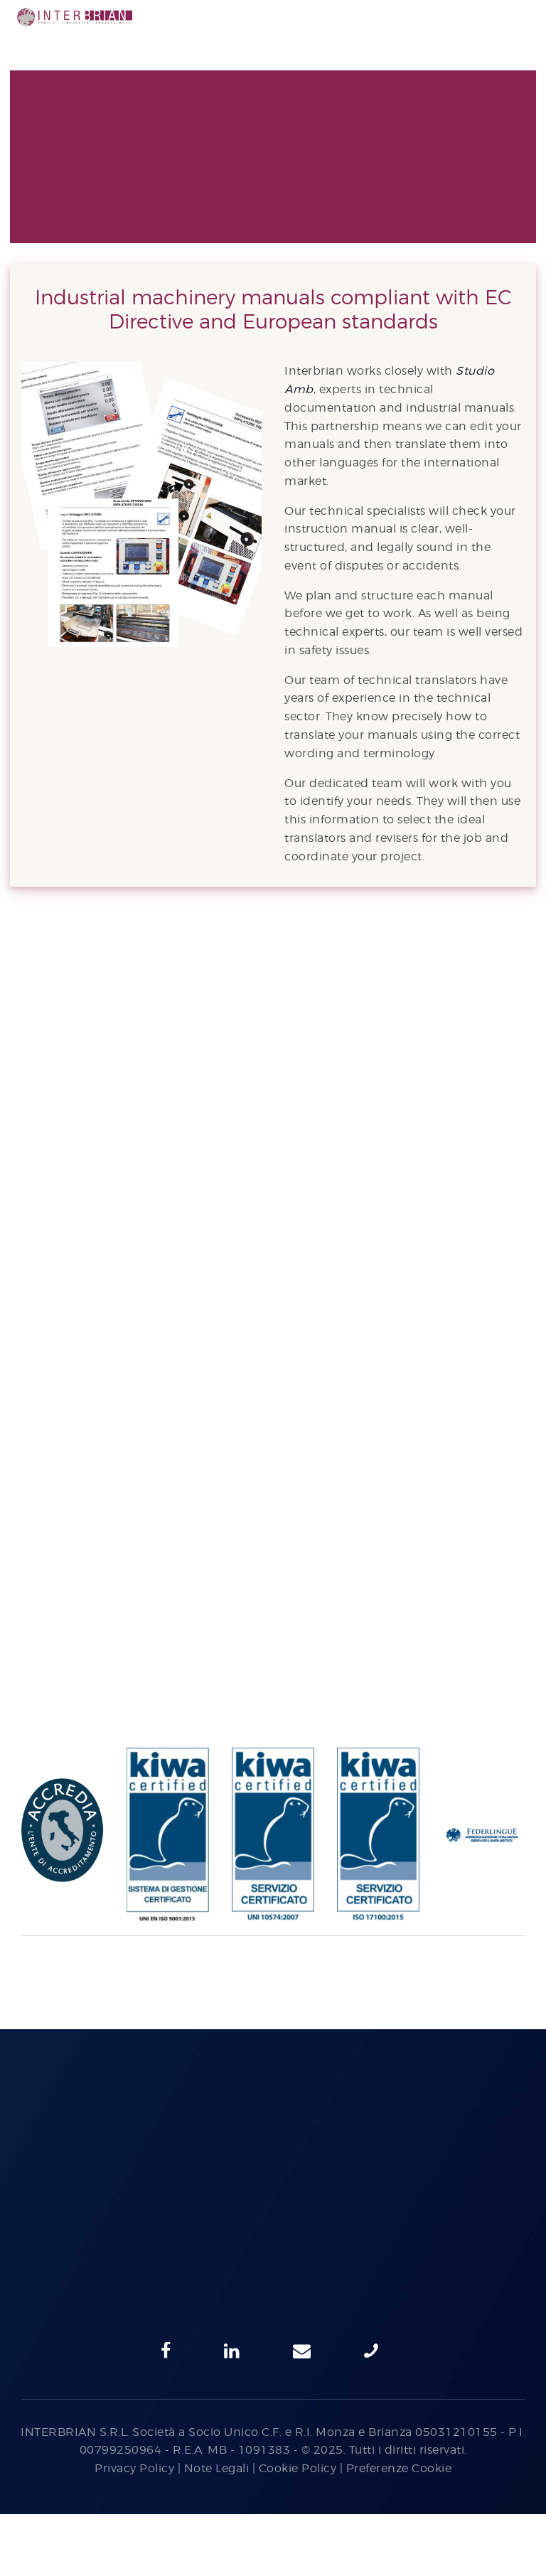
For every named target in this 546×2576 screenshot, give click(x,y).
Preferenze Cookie (399, 2468)
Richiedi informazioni (273, 1017)
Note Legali (217, 2468)
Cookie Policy (298, 2468)
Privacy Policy (134, 2468)
